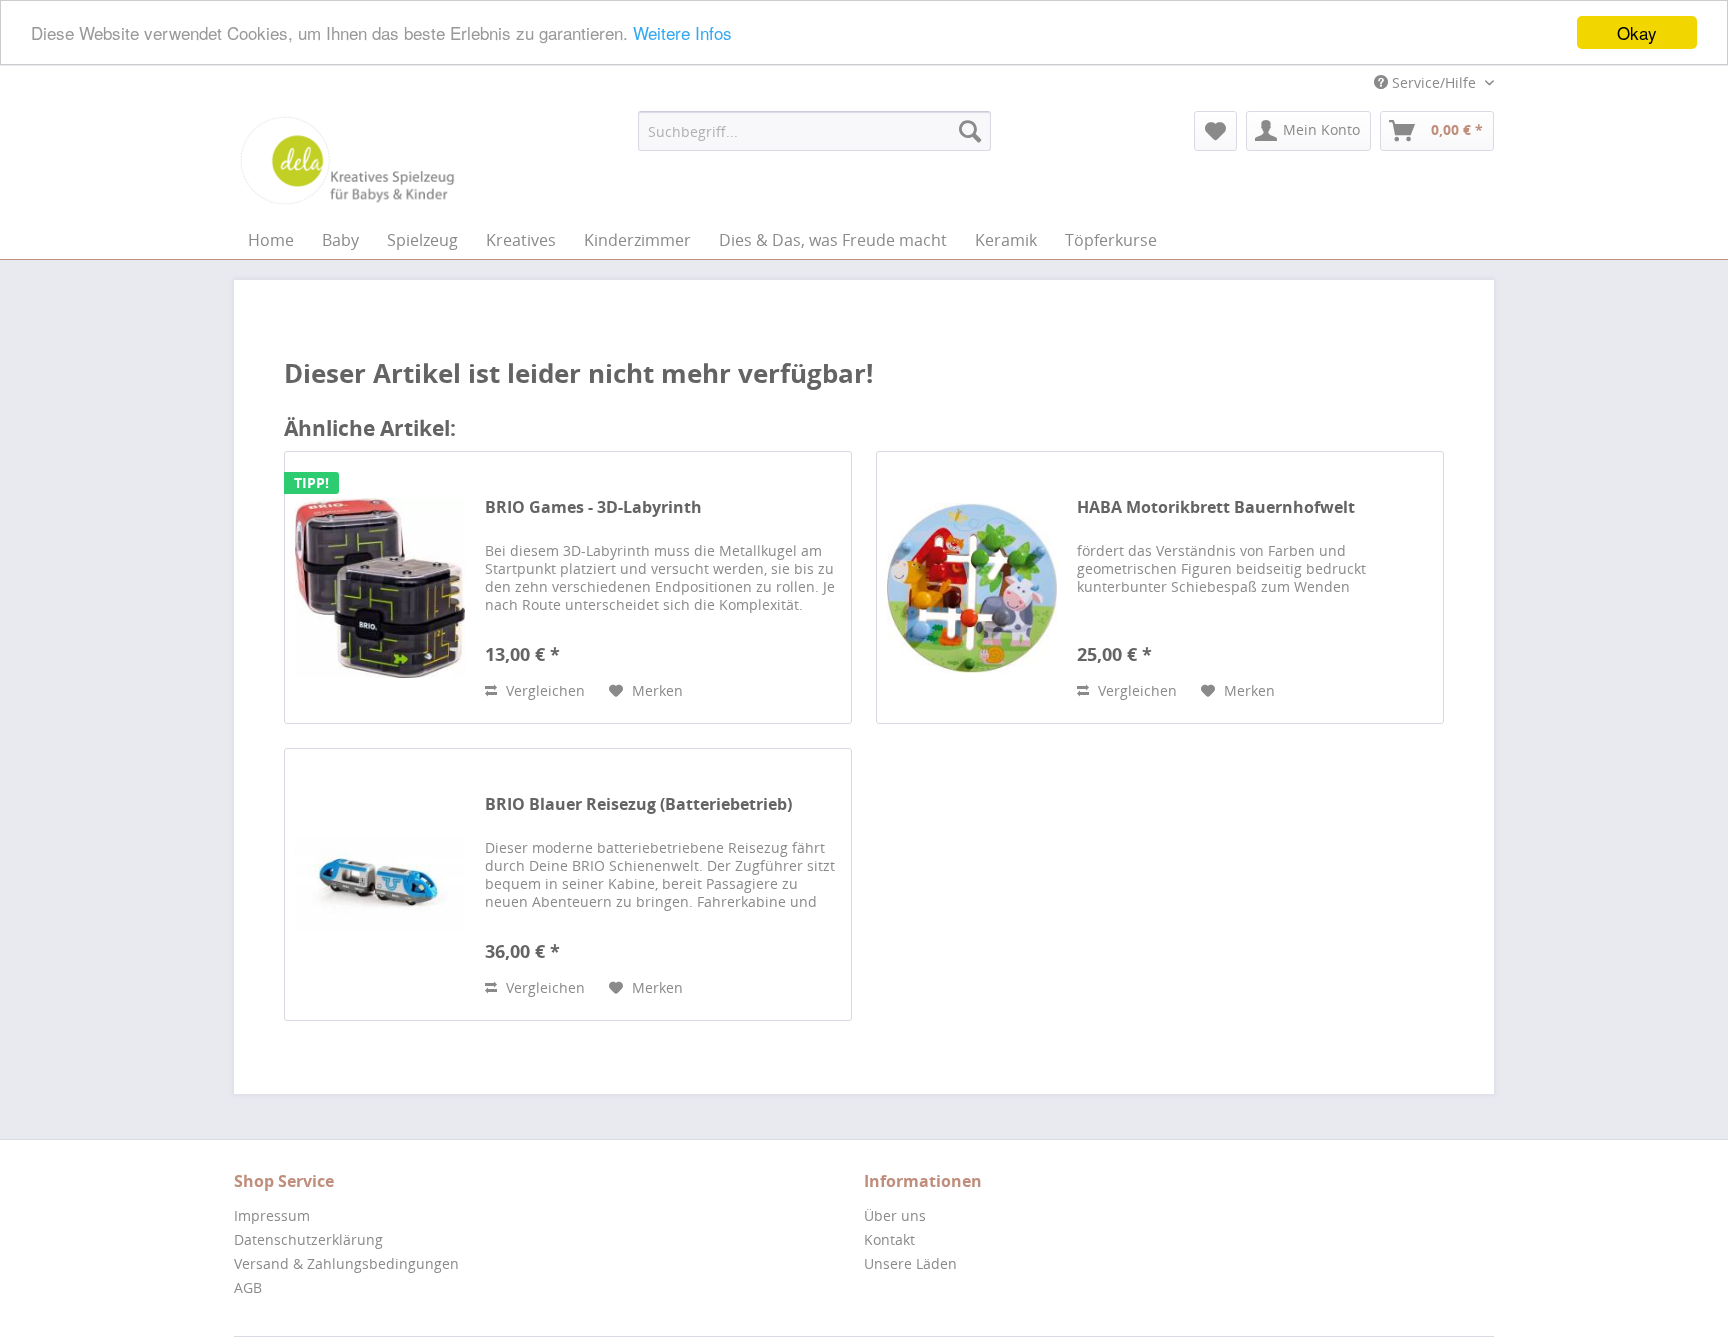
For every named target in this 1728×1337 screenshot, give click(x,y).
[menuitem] (814, 131)
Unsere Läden (910, 1263)
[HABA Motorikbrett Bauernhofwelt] (972, 587)
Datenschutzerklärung (308, 1239)
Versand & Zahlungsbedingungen (346, 1263)
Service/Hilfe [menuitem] (1434, 82)
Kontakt (889, 1239)
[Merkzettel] (1215, 131)
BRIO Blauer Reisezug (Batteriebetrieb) (638, 804)
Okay (1637, 32)
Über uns (895, 1215)
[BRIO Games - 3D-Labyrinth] (380, 587)
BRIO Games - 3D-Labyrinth (593, 507)
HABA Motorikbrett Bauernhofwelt (1216, 507)
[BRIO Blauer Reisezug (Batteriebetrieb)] (380, 884)
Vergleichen (543, 690)
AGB (248, 1287)
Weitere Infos (682, 33)
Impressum (272, 1215)
